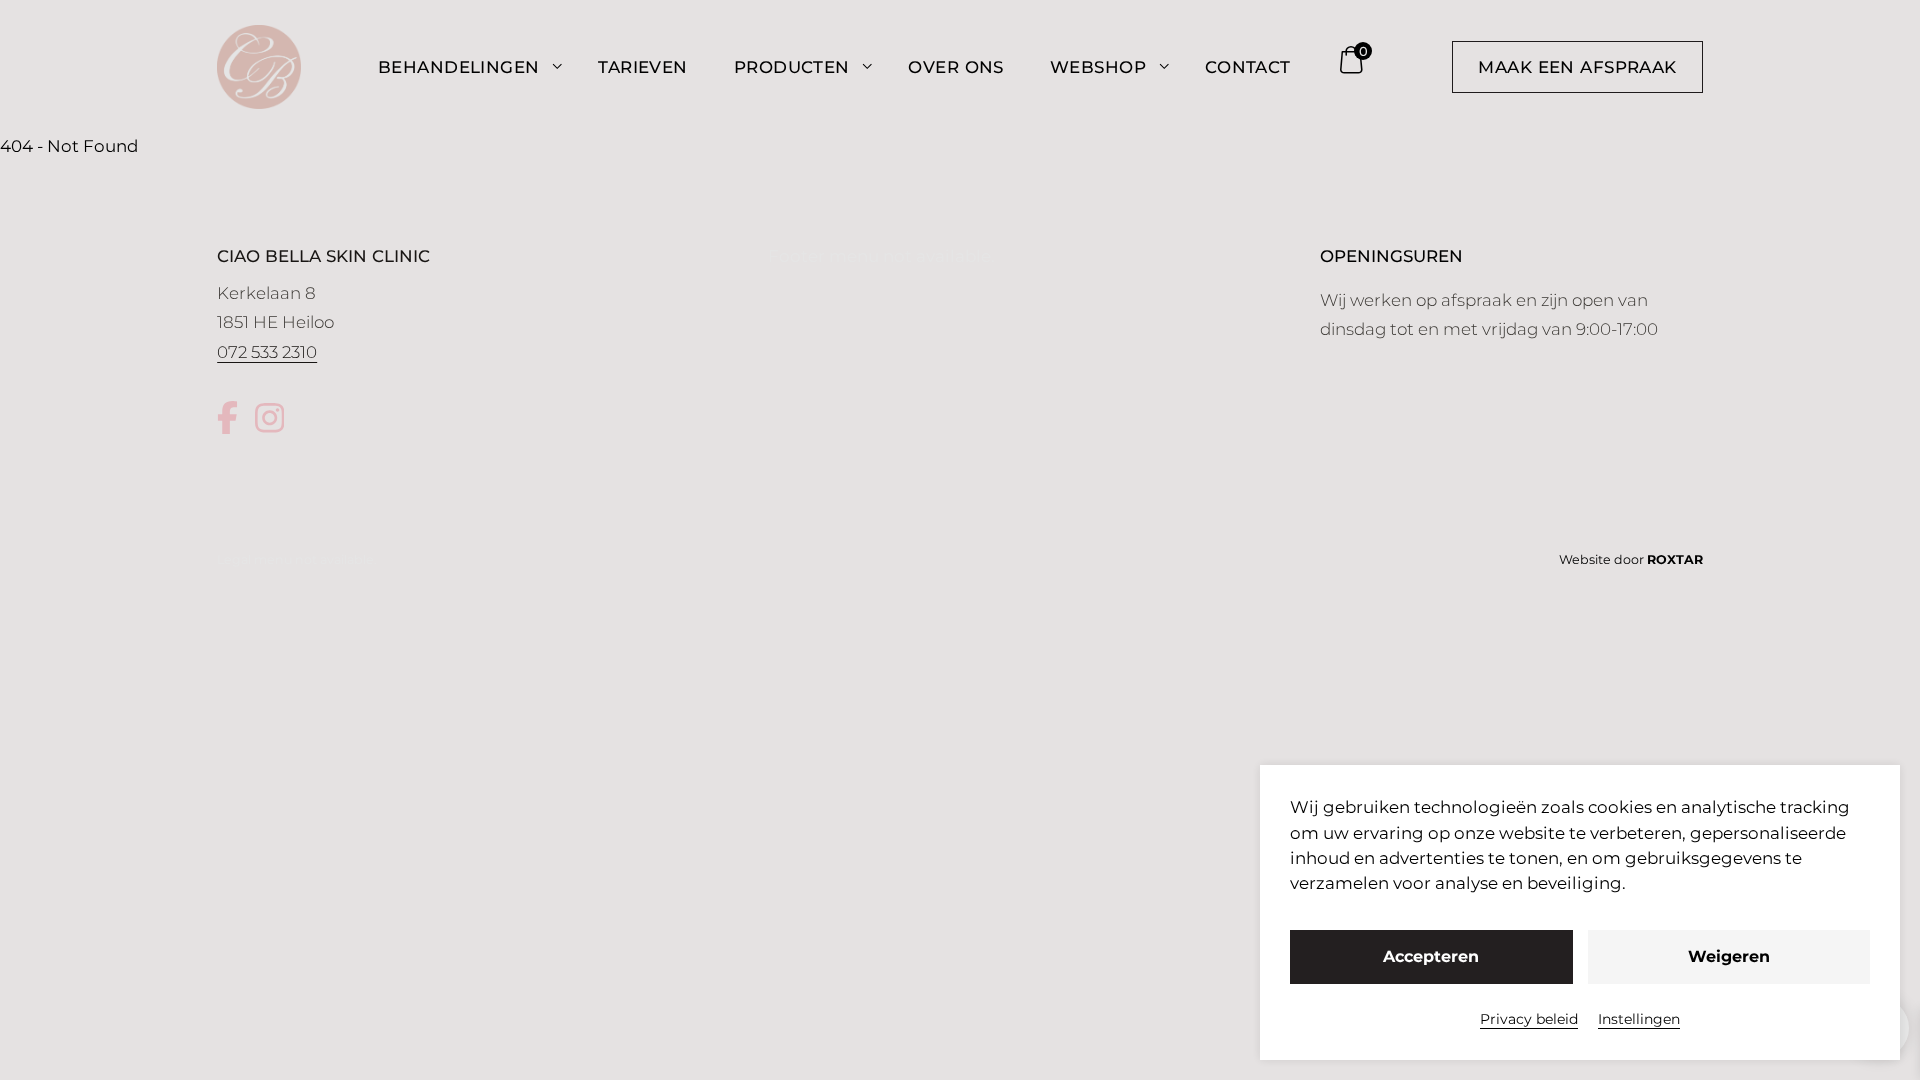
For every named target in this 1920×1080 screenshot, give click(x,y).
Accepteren (1431, 956)
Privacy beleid (1529, 1019)
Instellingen (1639, 1019)
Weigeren (1729, 956)
